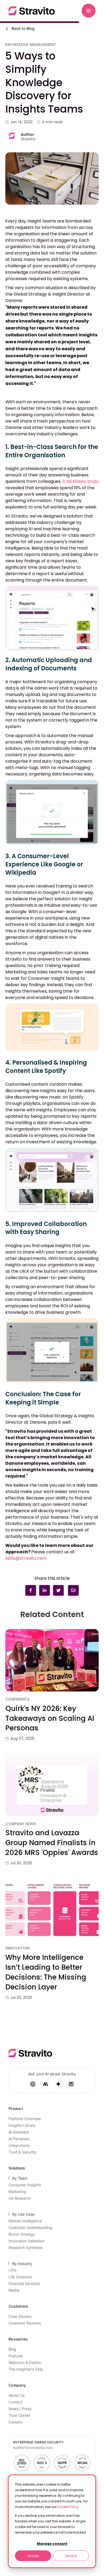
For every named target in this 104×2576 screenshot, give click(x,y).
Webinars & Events (25, 2362)
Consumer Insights (25, 2185)
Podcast (16, 2356)
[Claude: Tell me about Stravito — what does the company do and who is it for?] (46, 2084)
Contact (15, 2402)
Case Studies (20, 2316)
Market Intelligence (25, 2221)
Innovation (17, 1948)
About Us (17, 2395)
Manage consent (52, 2544)
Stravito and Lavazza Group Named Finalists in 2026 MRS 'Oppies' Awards (52, 1843)
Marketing (17, 2191)
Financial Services (24, 2284)
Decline (71, 2556)
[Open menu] (89, 11)
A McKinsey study (81, 481)
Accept (33, 2556)
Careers (15, 2422)
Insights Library (22, 2125)
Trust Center (19, 2415)
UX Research (20, 2198)
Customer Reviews (25, 2323)
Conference (17, 1699)
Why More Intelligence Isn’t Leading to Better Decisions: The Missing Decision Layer (46, 1972)
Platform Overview (25, 2119)
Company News (21, 1824)
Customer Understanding (30, 2227)
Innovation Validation (27, 2241)
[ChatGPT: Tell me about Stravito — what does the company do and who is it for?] (33, 2084)
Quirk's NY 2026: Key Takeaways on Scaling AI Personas (50, 1718)
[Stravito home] (32, 11)
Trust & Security (22, 2152)
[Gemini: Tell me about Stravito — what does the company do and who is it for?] (58, 2084)
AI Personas (19, 2139)
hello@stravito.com (26, 1558)
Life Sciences (20, 2277)
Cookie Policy (68, 2507)
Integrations (19, 2145)
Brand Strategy (22, 2234)
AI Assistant (19, 2132)
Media (14, 2290)
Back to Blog (23, 29)
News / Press (20, 2409)
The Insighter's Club (26, 2369)
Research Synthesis (26, 2247)
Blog (12, 2349)
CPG (12, 2270)
